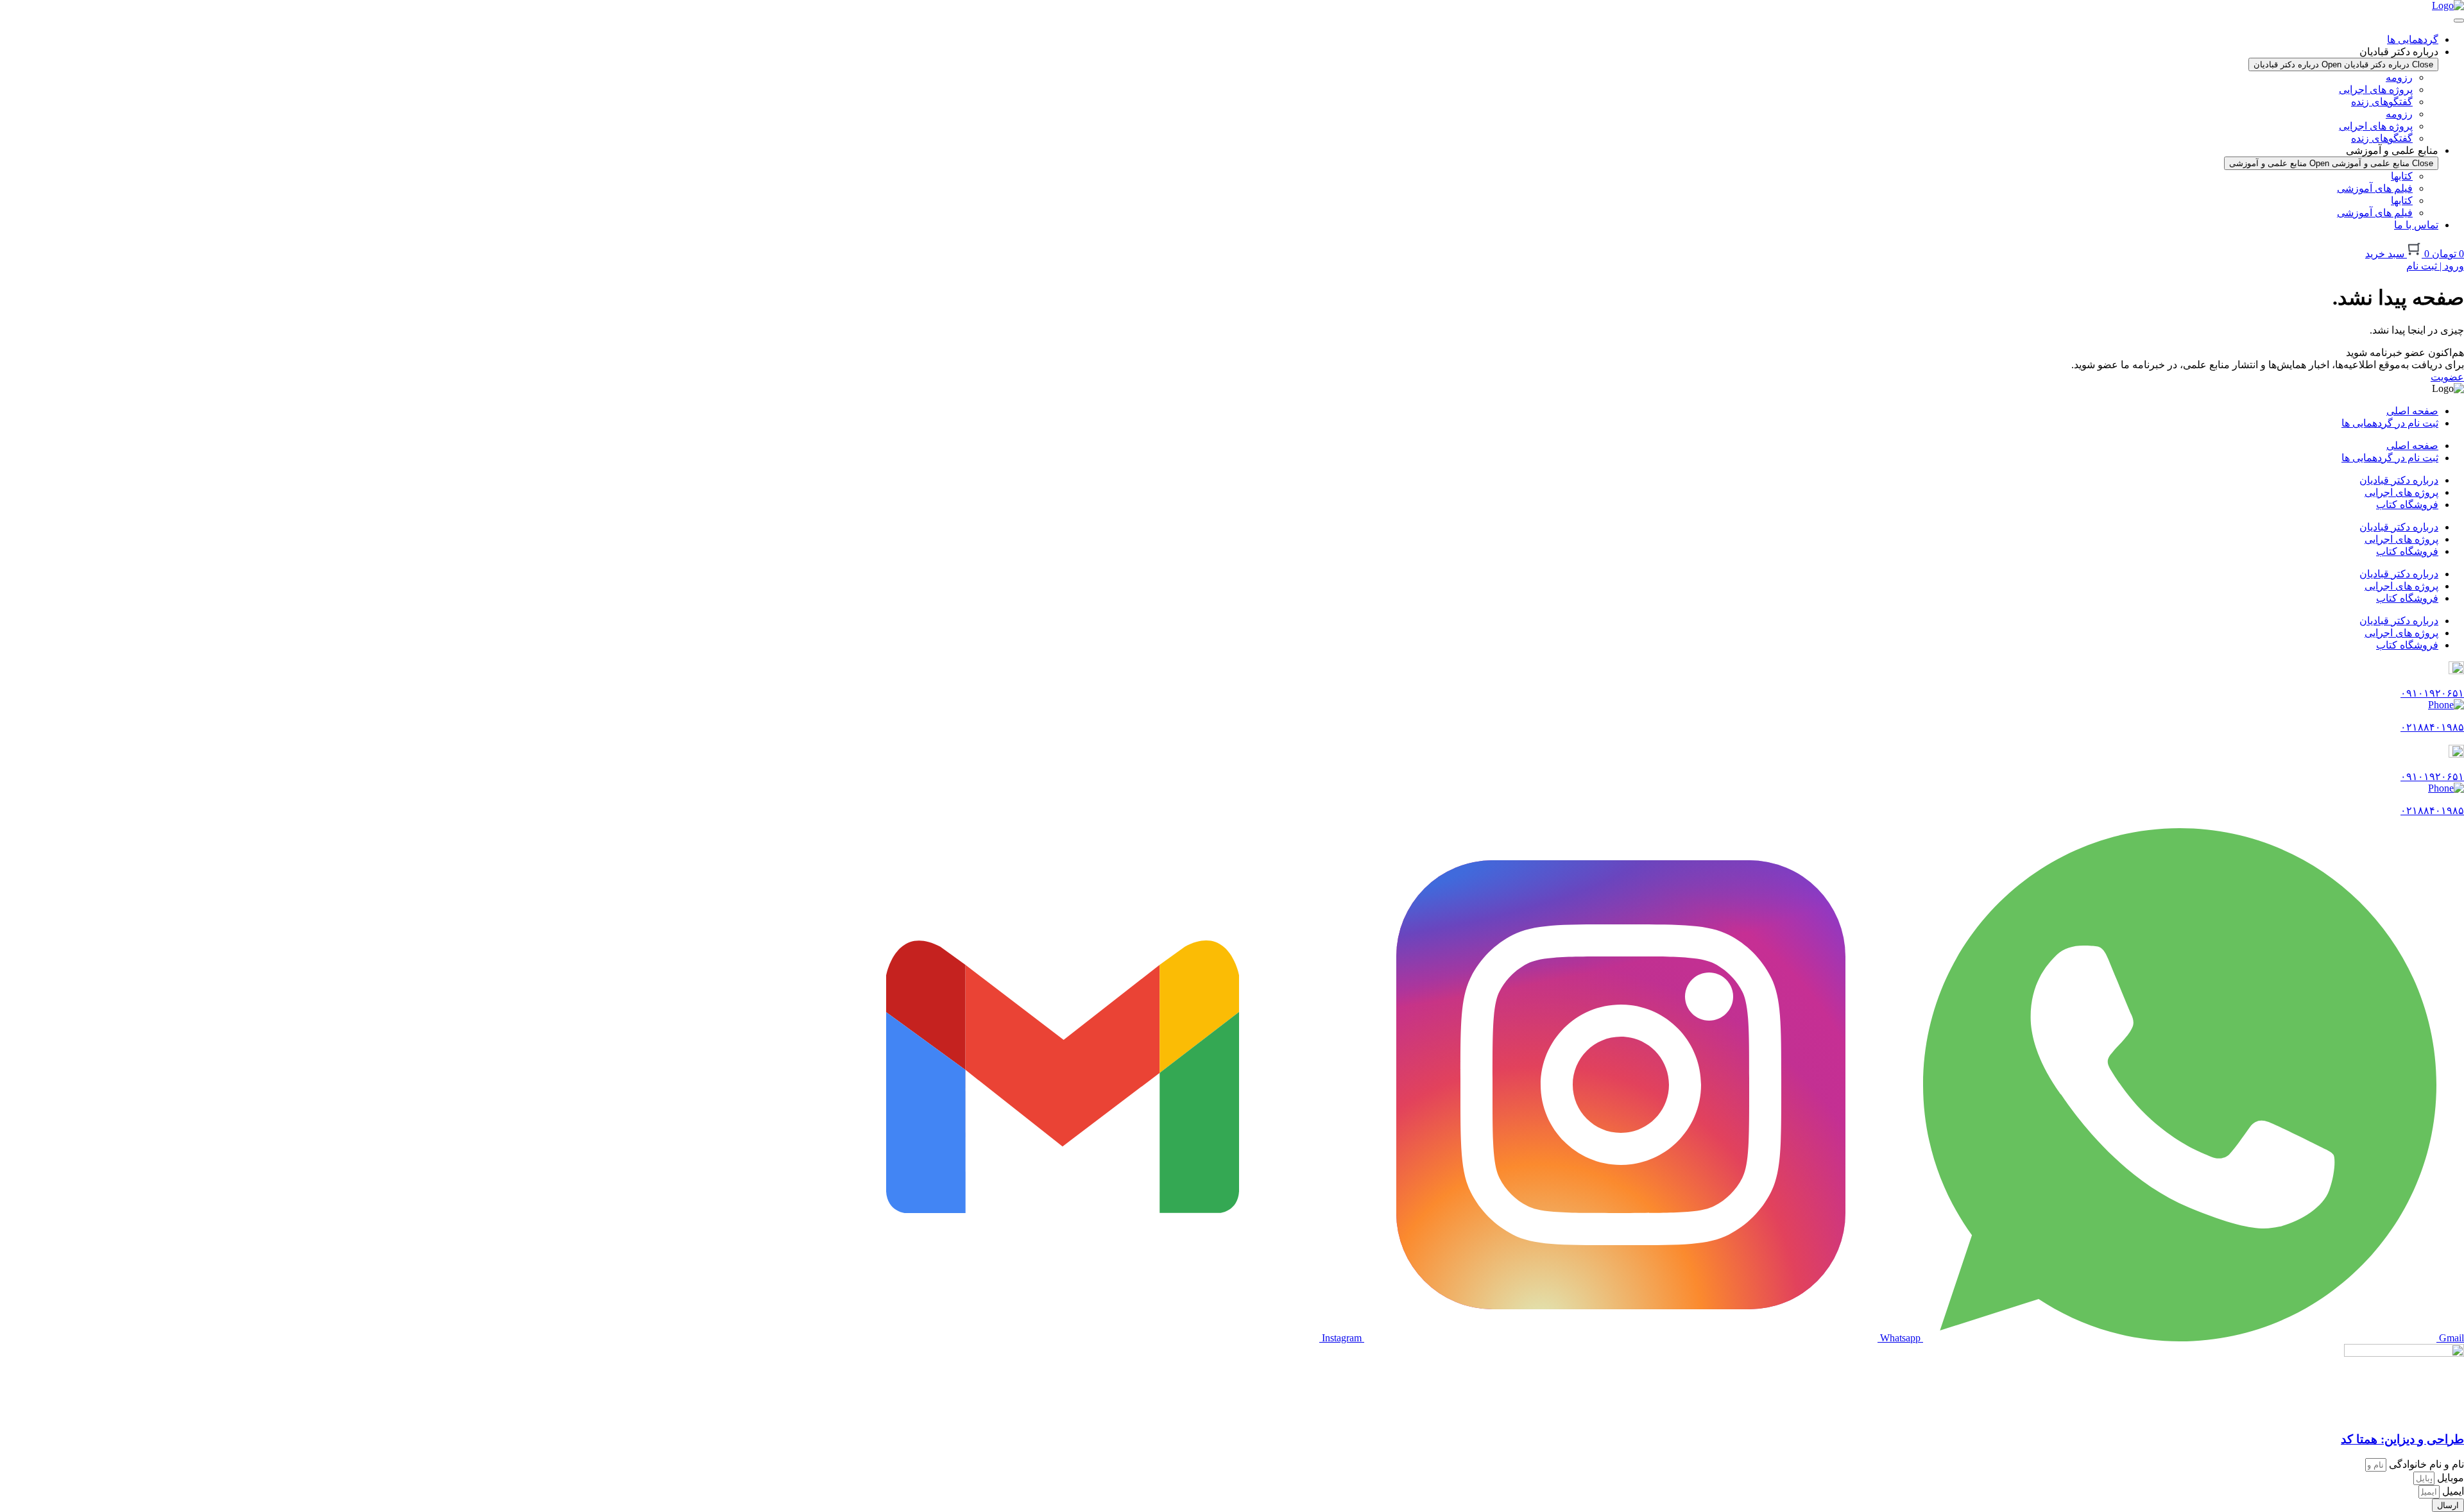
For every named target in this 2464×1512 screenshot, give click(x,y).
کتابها (2402, 176)
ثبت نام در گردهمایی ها (2390, 423)
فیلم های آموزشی (2375, 188)
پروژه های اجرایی (2376, 89)
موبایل (2449, 1478)
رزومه (2399, 77)
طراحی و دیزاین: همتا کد (2402, 1439)
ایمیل (2452, 1491)
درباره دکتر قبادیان (2399, 480)
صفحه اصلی (2412, 411)
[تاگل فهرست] (2459, 21)
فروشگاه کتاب (2407, 505)
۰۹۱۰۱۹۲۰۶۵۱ (2432, 693)
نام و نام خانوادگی (2425, 1464)
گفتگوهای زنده (2382, 102)
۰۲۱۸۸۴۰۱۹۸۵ (2432, 727)
